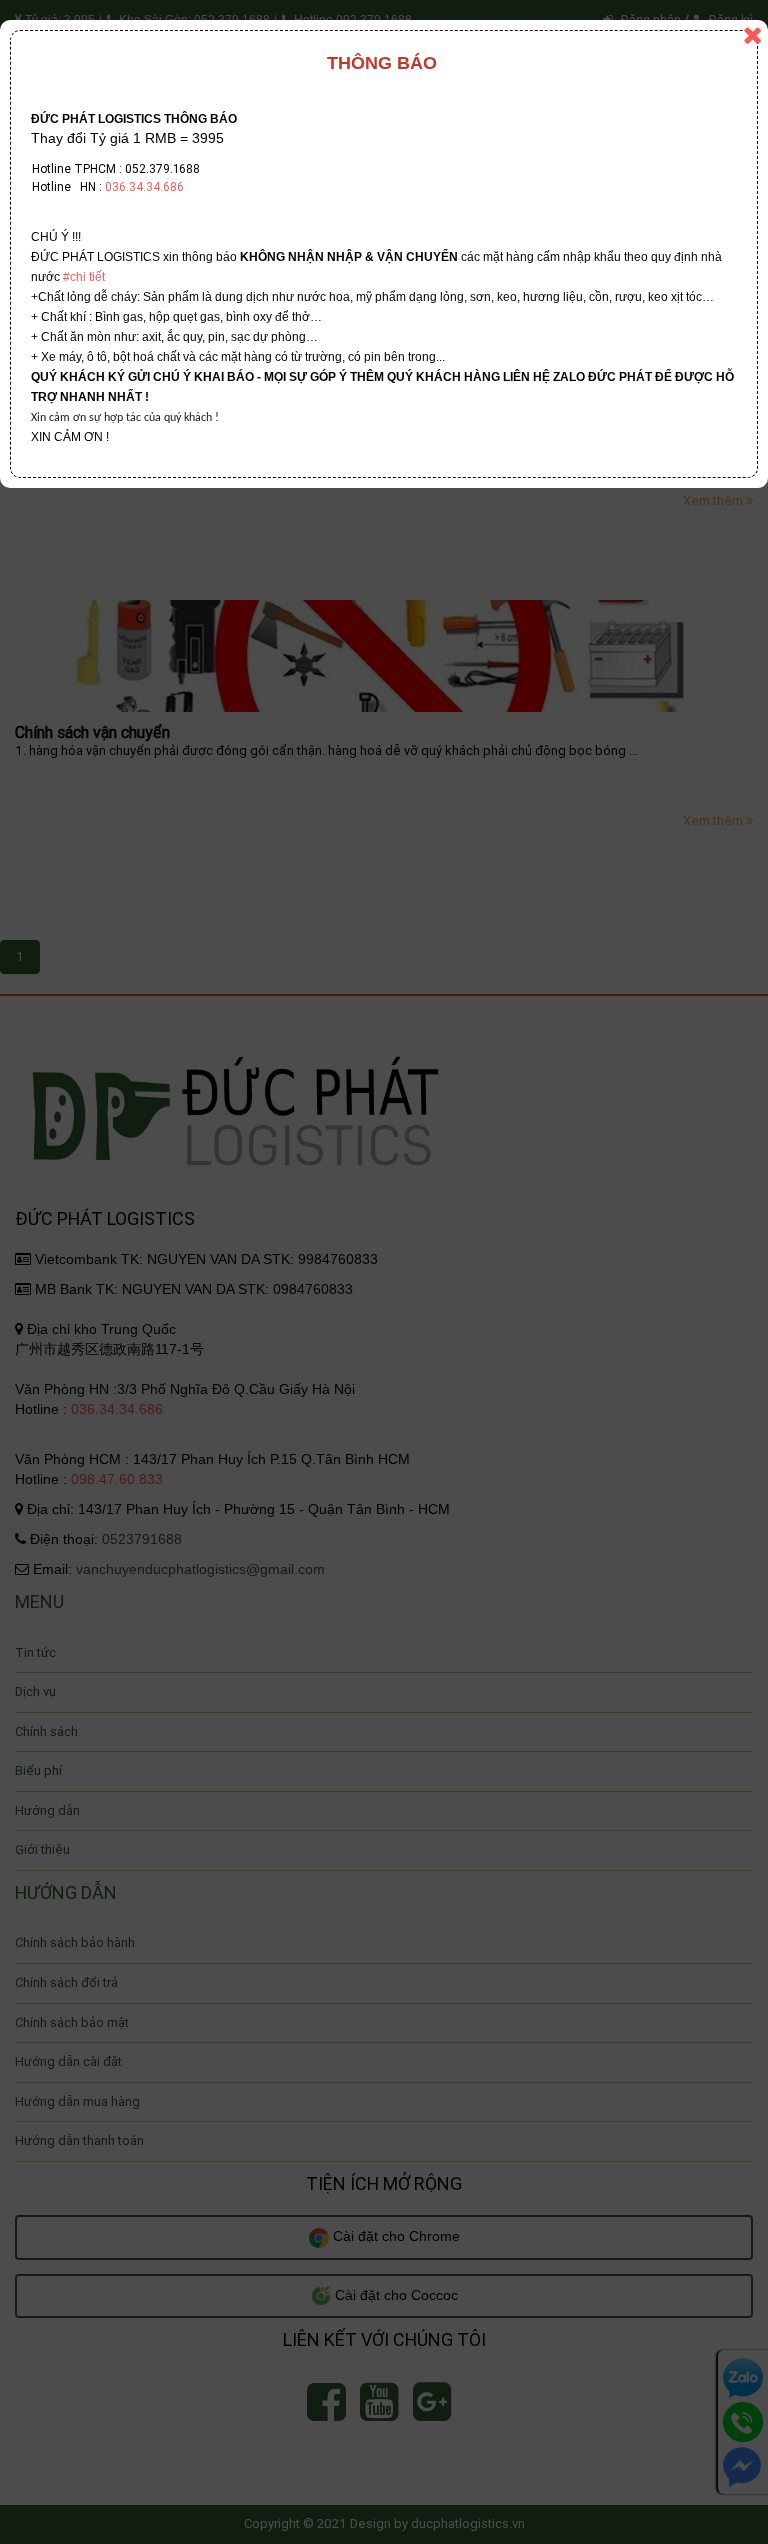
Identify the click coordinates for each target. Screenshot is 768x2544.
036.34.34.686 (144, 186)
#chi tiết (84, 277)
